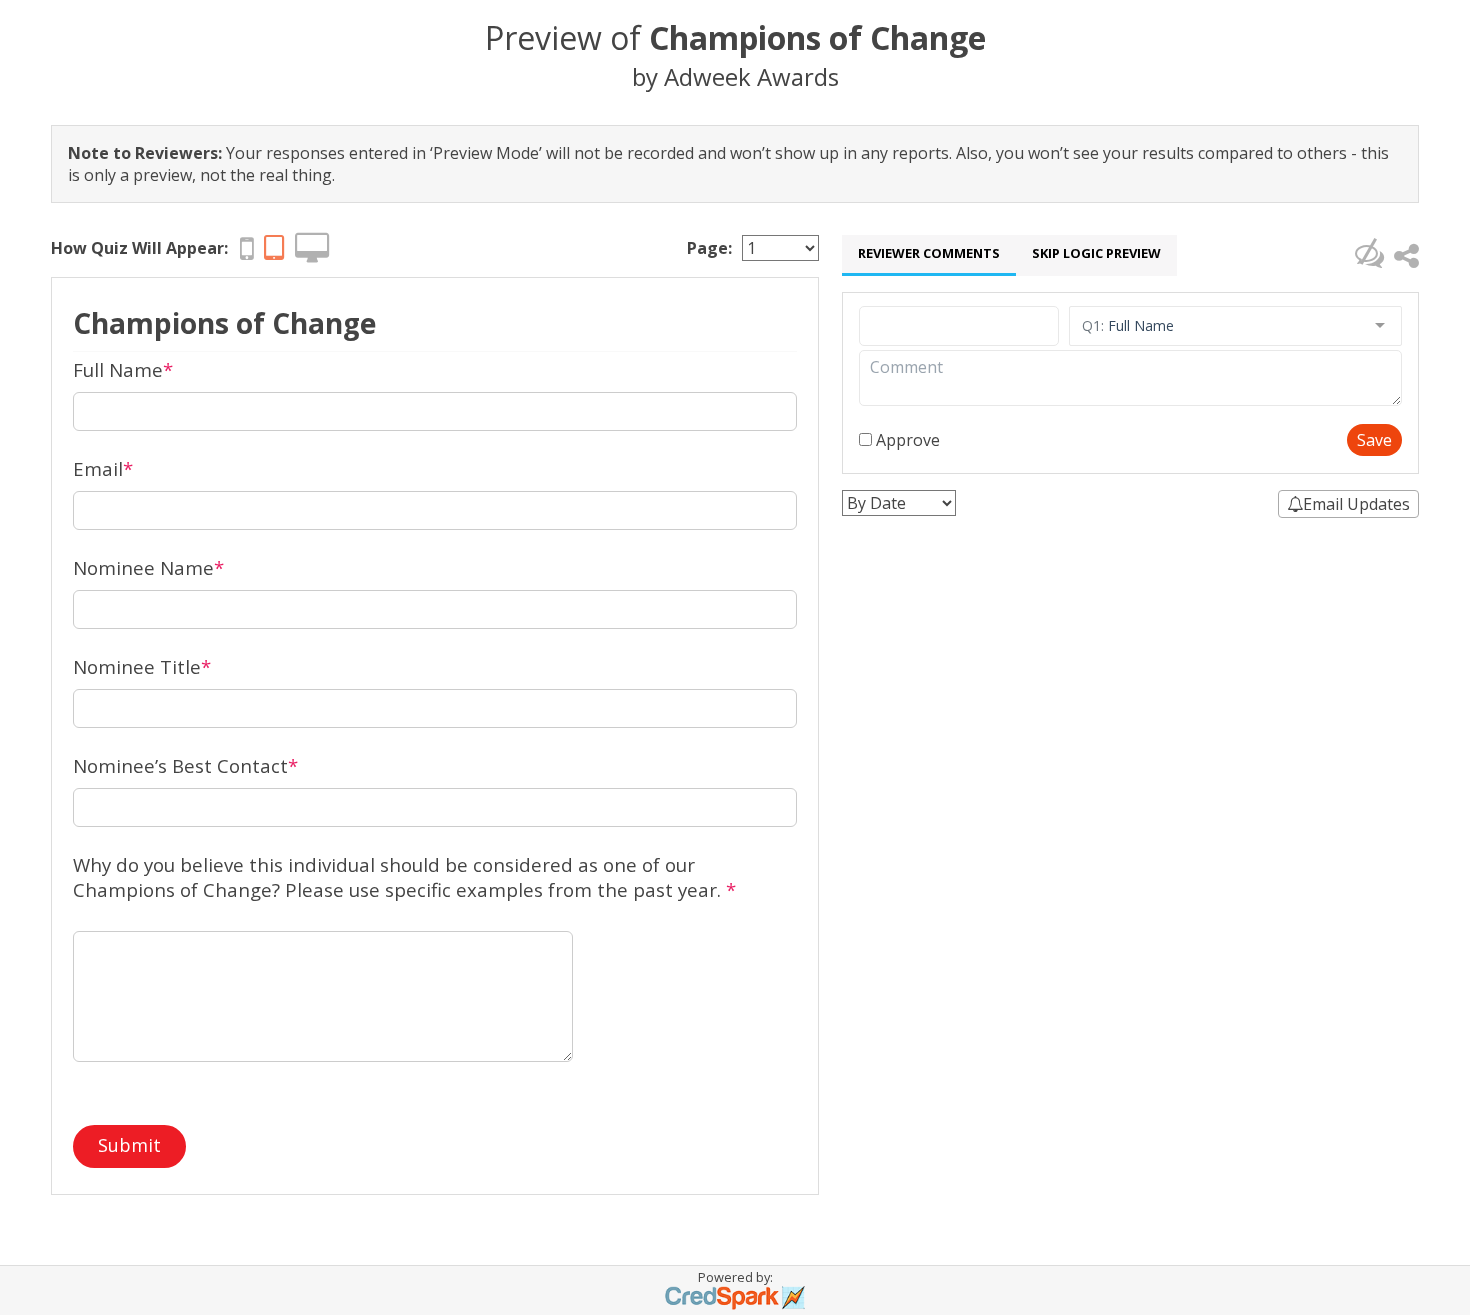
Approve (906, 440)
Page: (709, 248)
